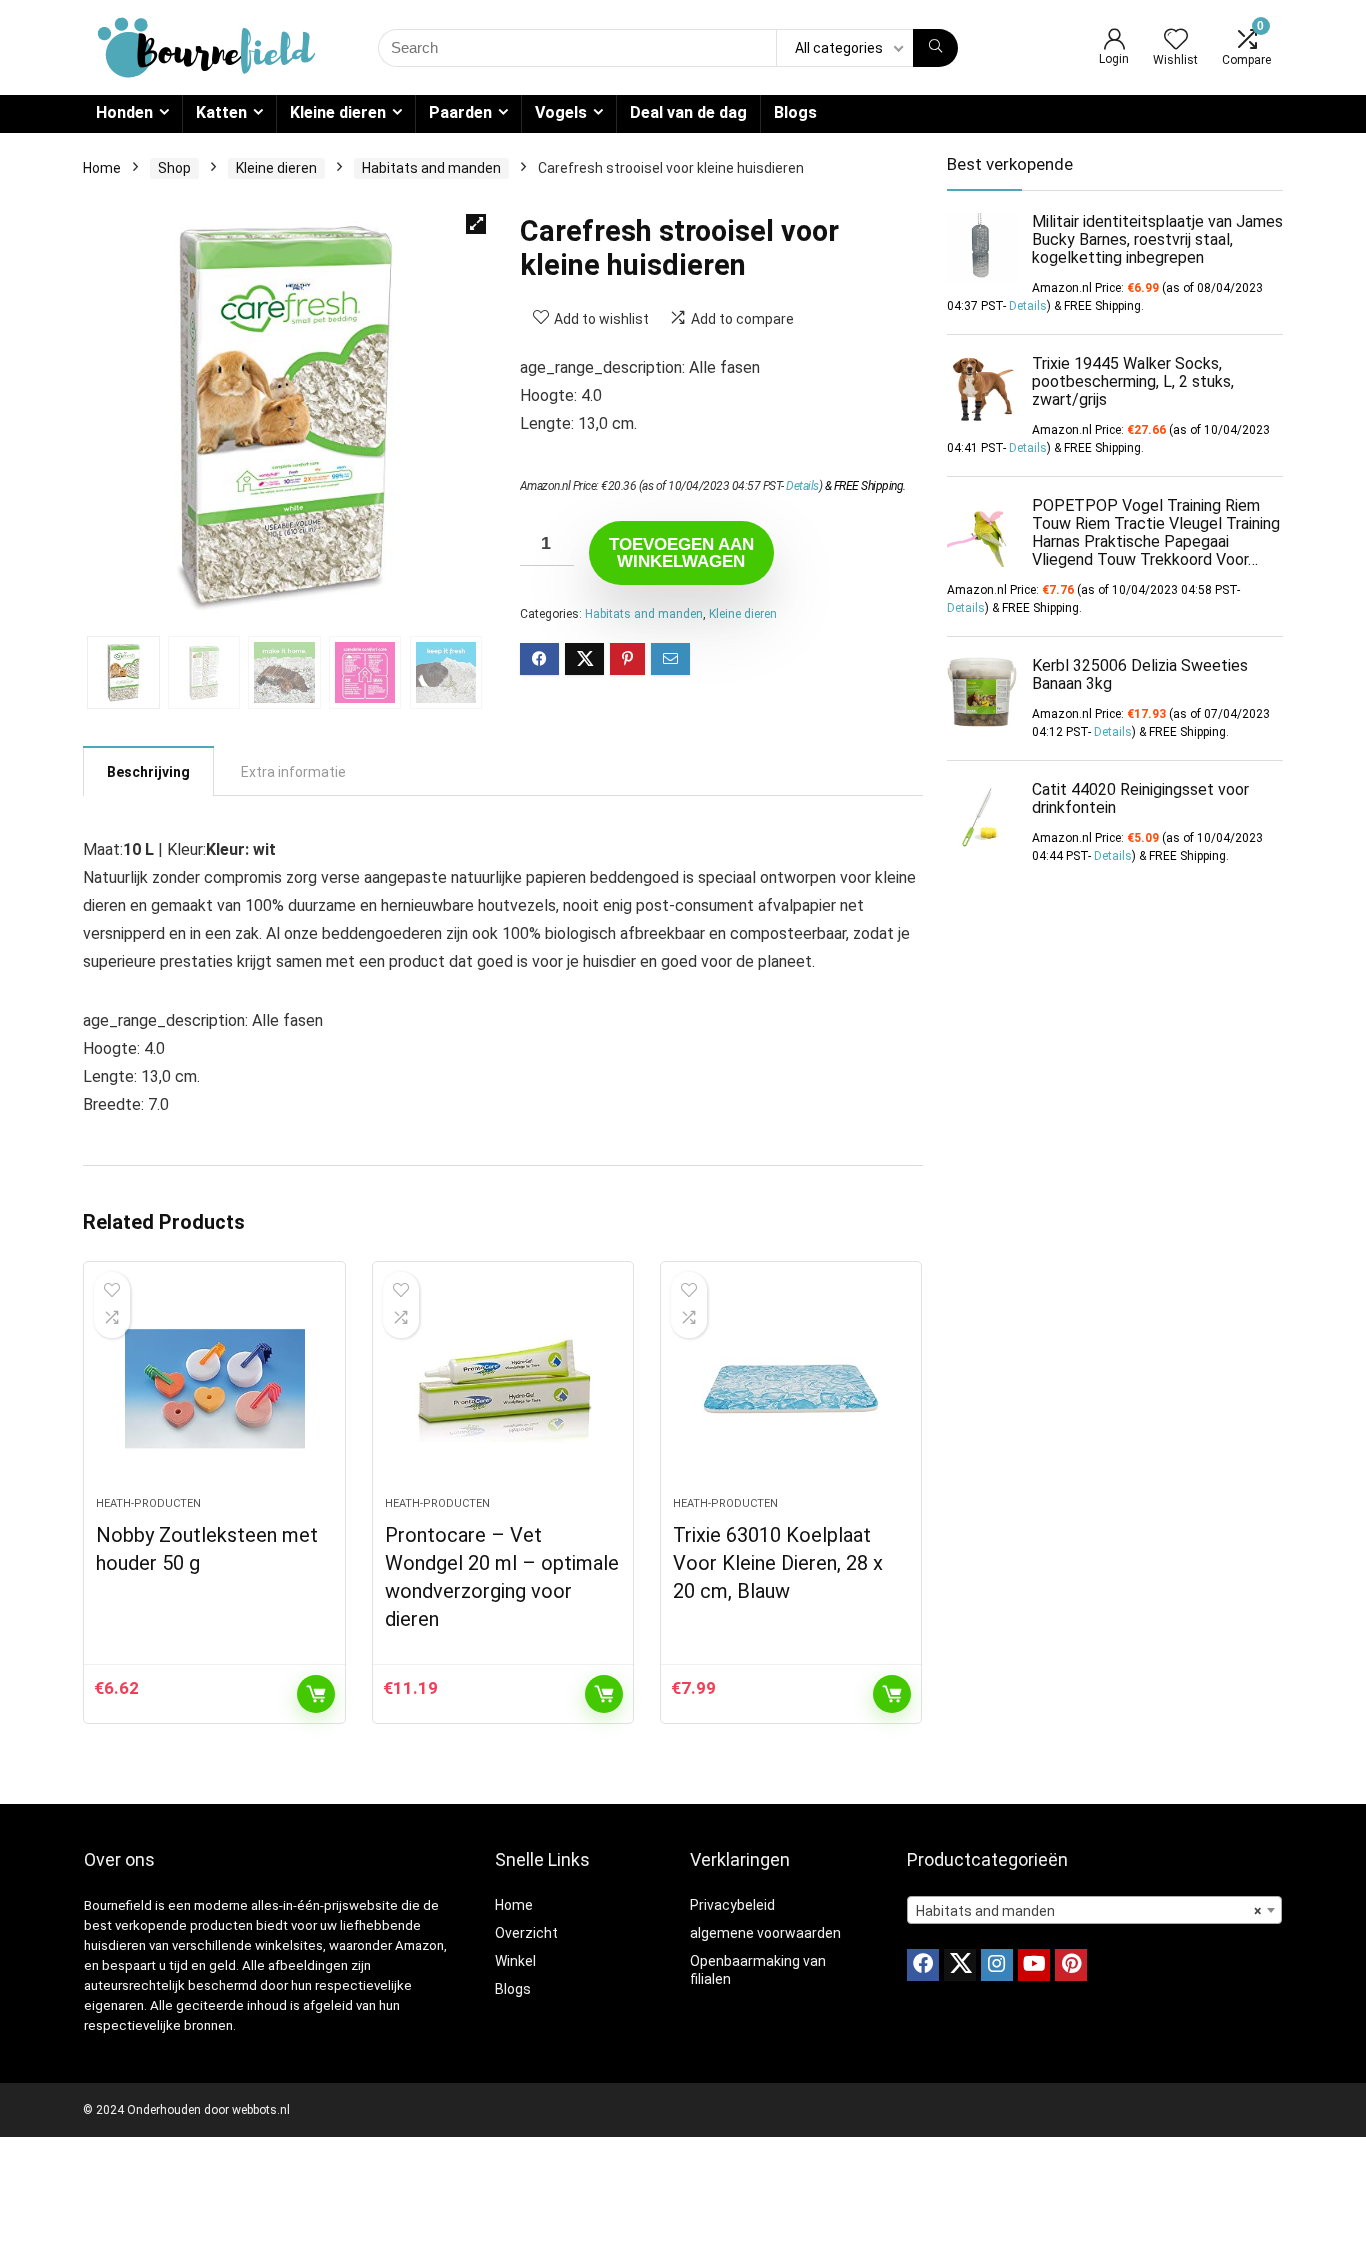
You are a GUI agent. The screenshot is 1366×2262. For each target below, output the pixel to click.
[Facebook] (923, 1965)
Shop (174, 168)
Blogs (795, 112)
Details (802, 486)
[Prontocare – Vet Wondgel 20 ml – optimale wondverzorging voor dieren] (503, 1389)
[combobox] (1094, 1910)
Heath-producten (148, 1503)
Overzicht (526, 1933)
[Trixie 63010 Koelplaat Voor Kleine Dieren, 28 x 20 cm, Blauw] (791, 1389)
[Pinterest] (1071, 1965)
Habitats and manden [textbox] (1088, 1911)
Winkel (515, 1961)
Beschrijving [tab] (148, 772)
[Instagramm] (997, 1965)
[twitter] (960, 1965)
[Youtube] (1034, 1965)
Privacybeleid (732, 1905)
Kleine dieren (338, 112)
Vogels (561, 112)
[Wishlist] (1176, 41)
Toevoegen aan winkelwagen (681, 553)
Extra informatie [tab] (293, 772)
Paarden (460, 112)
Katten (221, 112)
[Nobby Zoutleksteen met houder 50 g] (214, 1389)
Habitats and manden (431, 168)
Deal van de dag (688, 112)
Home (102, 168)
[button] (476, 224)
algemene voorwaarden (765, 1933)
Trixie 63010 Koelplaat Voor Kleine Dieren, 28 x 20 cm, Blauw (778, 1563)
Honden (124, 112)
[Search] (935, 48)
